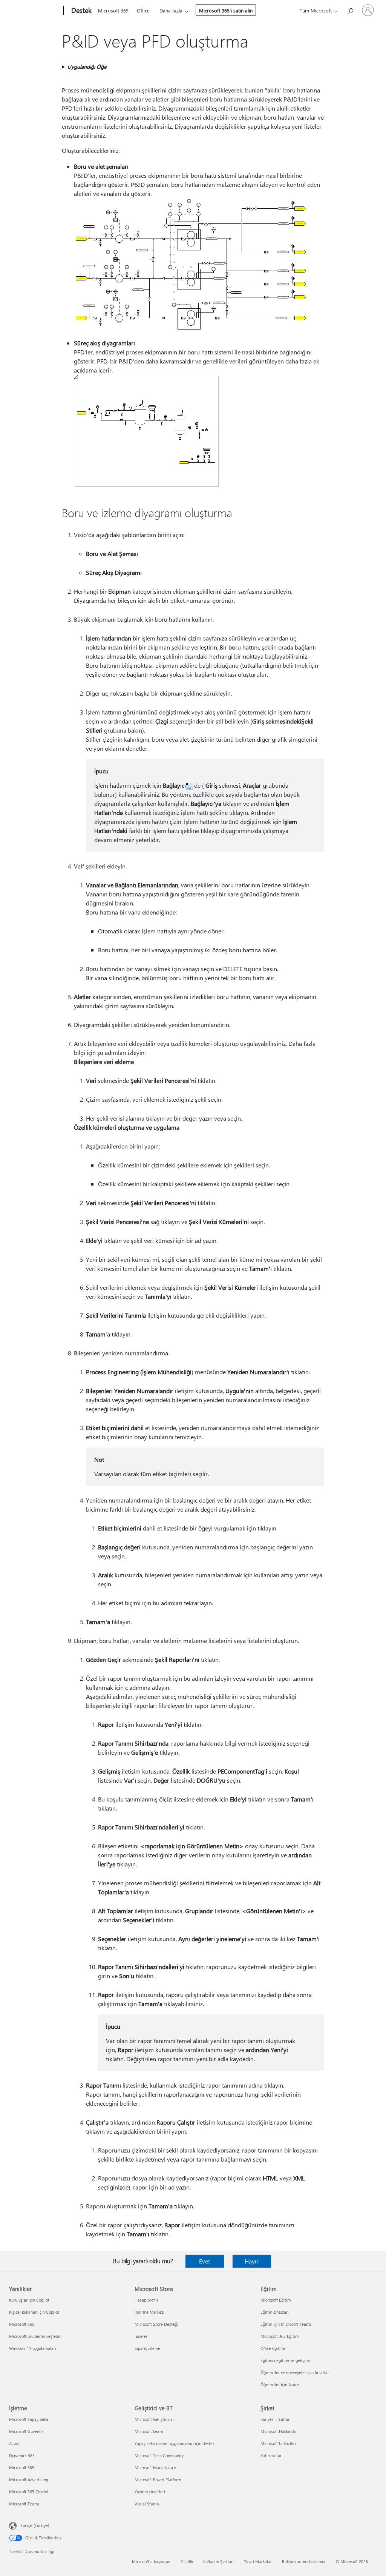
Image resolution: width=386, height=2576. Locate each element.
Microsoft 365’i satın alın (226, 10)
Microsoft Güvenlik (26, 2431)
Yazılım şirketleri (150, 2492)
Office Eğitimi (273, 2348)
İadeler (141, 2336)
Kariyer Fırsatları (276, 2419)
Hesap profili (146, 2300)
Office (143, 10)
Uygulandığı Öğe (87, 67)
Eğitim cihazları (275, 2312)
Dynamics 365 (22, 2455)
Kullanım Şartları (218, 2561)
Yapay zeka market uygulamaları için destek (175, 2443)
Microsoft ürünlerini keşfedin (35, 2336)
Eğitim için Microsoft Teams (286, 2324)
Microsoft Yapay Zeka (29, 2419)
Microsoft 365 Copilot (29, 2492)
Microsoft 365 (113, 10)
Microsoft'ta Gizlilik (278, 2443)
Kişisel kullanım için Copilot (34, 2312)
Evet (204, 2261)
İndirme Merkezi (149, 2312)
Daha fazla (171, 10)
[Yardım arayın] (350, 10)
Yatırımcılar (271, 2455)
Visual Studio (147, 2504)
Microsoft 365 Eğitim (280, 2336)
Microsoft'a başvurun (151, 2561)
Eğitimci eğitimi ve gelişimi (285, 2360)
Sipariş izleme (147, 2348)
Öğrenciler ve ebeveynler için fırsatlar (295, 2372)
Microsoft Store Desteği (156, 2324)
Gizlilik (187, 2561)
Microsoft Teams (24, 2504)
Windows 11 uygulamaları (33, 2348)
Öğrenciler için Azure (280, 2384)
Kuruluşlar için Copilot (29, 2300)
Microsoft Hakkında (278, 2431)
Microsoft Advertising (29, 2480)
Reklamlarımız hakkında (304, 2561)
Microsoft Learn (149, 2431)
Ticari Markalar (258, 2561)
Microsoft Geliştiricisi (154, 2419)
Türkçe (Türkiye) (35, 2525)
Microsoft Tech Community (159, 2455)
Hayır (252, 2261)
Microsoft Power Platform (158, 2480)
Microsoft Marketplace (155, 2467)
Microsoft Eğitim (276, 2300)
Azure (14, 2443)
